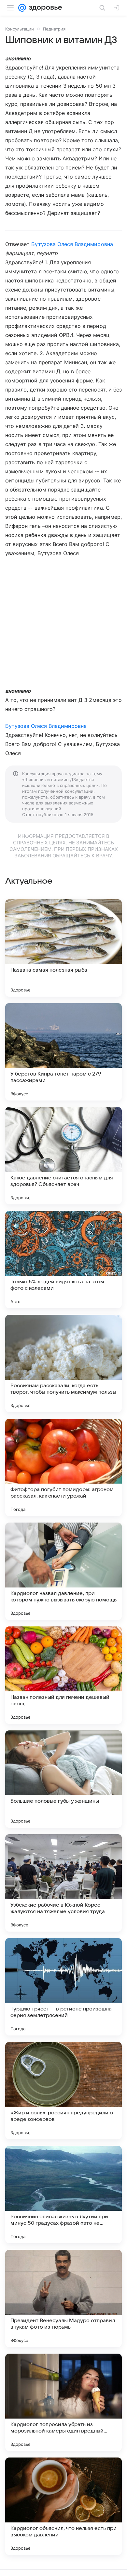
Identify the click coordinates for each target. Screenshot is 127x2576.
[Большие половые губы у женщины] (63, 1779)
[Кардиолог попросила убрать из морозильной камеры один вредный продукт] (63, 2402)
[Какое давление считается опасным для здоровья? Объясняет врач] (63, 1156)
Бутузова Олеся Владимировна (72, 244)
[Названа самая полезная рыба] (63, 948)
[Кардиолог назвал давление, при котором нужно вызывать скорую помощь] (63, 1571)
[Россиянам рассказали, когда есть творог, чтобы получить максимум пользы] (63, 1363)
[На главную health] (44, 8)
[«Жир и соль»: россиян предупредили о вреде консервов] (63, 2091)
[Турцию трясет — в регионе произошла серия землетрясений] (63, 1987)
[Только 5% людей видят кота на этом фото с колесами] (63, 1260)
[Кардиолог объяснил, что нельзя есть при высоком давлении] (63, 2506)
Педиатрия (54, 29)
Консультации (20, 29)
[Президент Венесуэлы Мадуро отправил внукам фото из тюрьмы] (63, 2298)
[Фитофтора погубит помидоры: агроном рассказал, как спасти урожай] (63, 1467)
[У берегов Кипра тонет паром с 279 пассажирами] (63, 1052)
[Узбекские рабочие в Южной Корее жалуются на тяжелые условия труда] (63, 1883)
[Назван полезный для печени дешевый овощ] (63, 1675)
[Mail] (22, 8)
